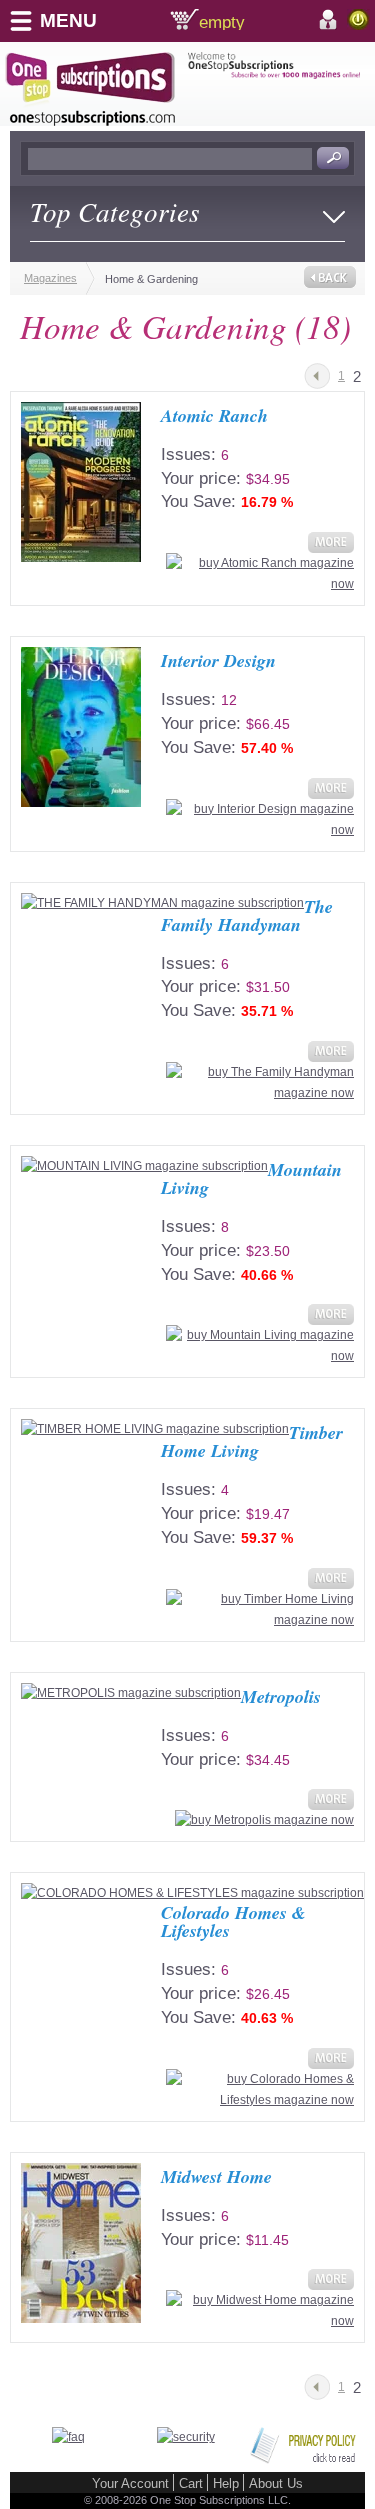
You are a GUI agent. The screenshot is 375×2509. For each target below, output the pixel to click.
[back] (330, 275)
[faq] (68, 2437)
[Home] (96, 89)
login (358, 19)
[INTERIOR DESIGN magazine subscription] (81, 727)
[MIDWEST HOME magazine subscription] (81, 2243)
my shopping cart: (254, 20)
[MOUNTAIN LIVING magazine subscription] (144, 1166)
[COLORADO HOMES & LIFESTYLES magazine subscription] (192, 1893)
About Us (276, 2483)
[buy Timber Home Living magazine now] (257, 1620)
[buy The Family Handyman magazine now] (257, 1093)
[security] (186, 2437)
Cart (191, 2483)
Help (226, 2483)
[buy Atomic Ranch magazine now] (257, 584)
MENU (68, 20)
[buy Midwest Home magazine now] (257, 2321)
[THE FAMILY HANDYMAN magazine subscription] (162, 903)
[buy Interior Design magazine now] (257, 830)
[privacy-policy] (302, 2460)
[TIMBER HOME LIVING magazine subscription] (155, 1429)
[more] (328, 549)
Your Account (130, 2483)
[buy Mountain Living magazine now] (257, 1356)
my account (330, 20)
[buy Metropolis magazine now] (262, 1820)
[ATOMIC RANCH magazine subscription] (81, 482)
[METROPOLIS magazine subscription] (131, 1693)
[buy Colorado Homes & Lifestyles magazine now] (257, 2100)
